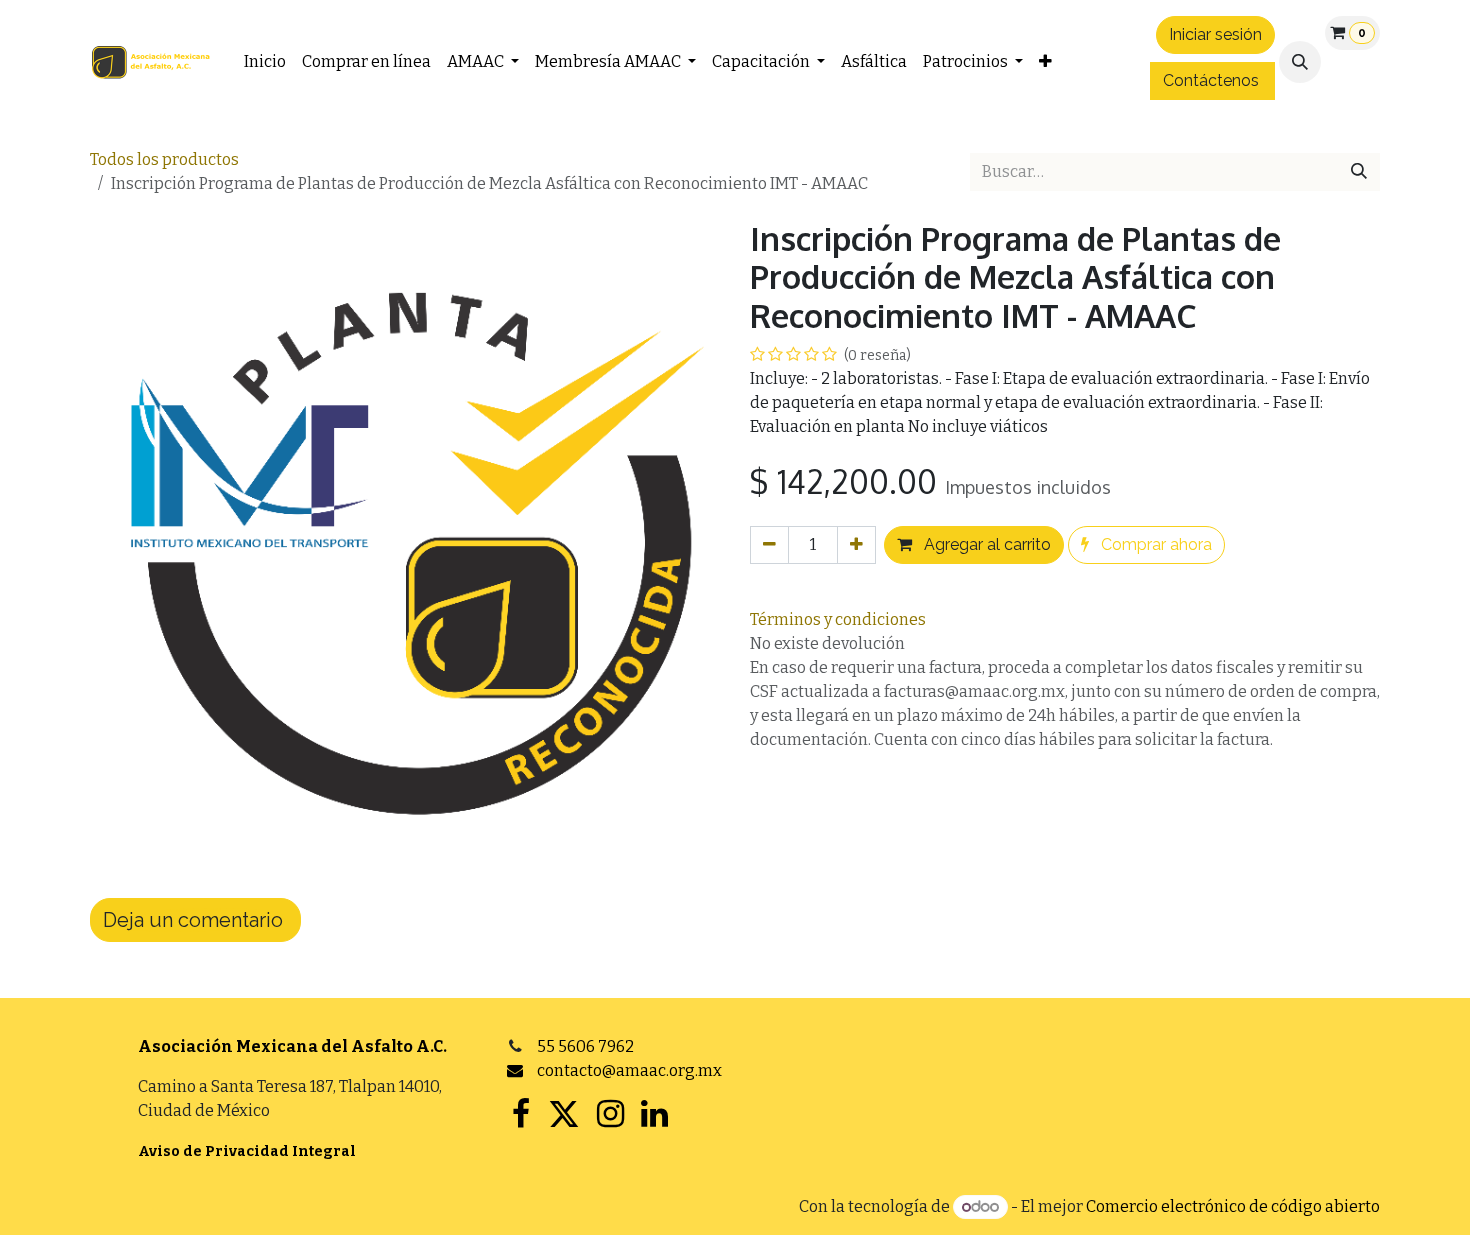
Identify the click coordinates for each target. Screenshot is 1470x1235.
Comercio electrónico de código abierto (1233, 1206)
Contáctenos (1211, 80)
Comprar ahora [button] (1154, 544)
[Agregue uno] (856, 545)
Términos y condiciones (838, 619)
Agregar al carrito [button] (985, 544)
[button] (1300, 62)
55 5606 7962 (585, 1046)
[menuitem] (265, 62)
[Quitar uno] (769, 545)
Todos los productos (164, 159)
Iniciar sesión (1215, 34)
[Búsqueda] (1359, 172)
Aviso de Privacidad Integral (247, 1151)
